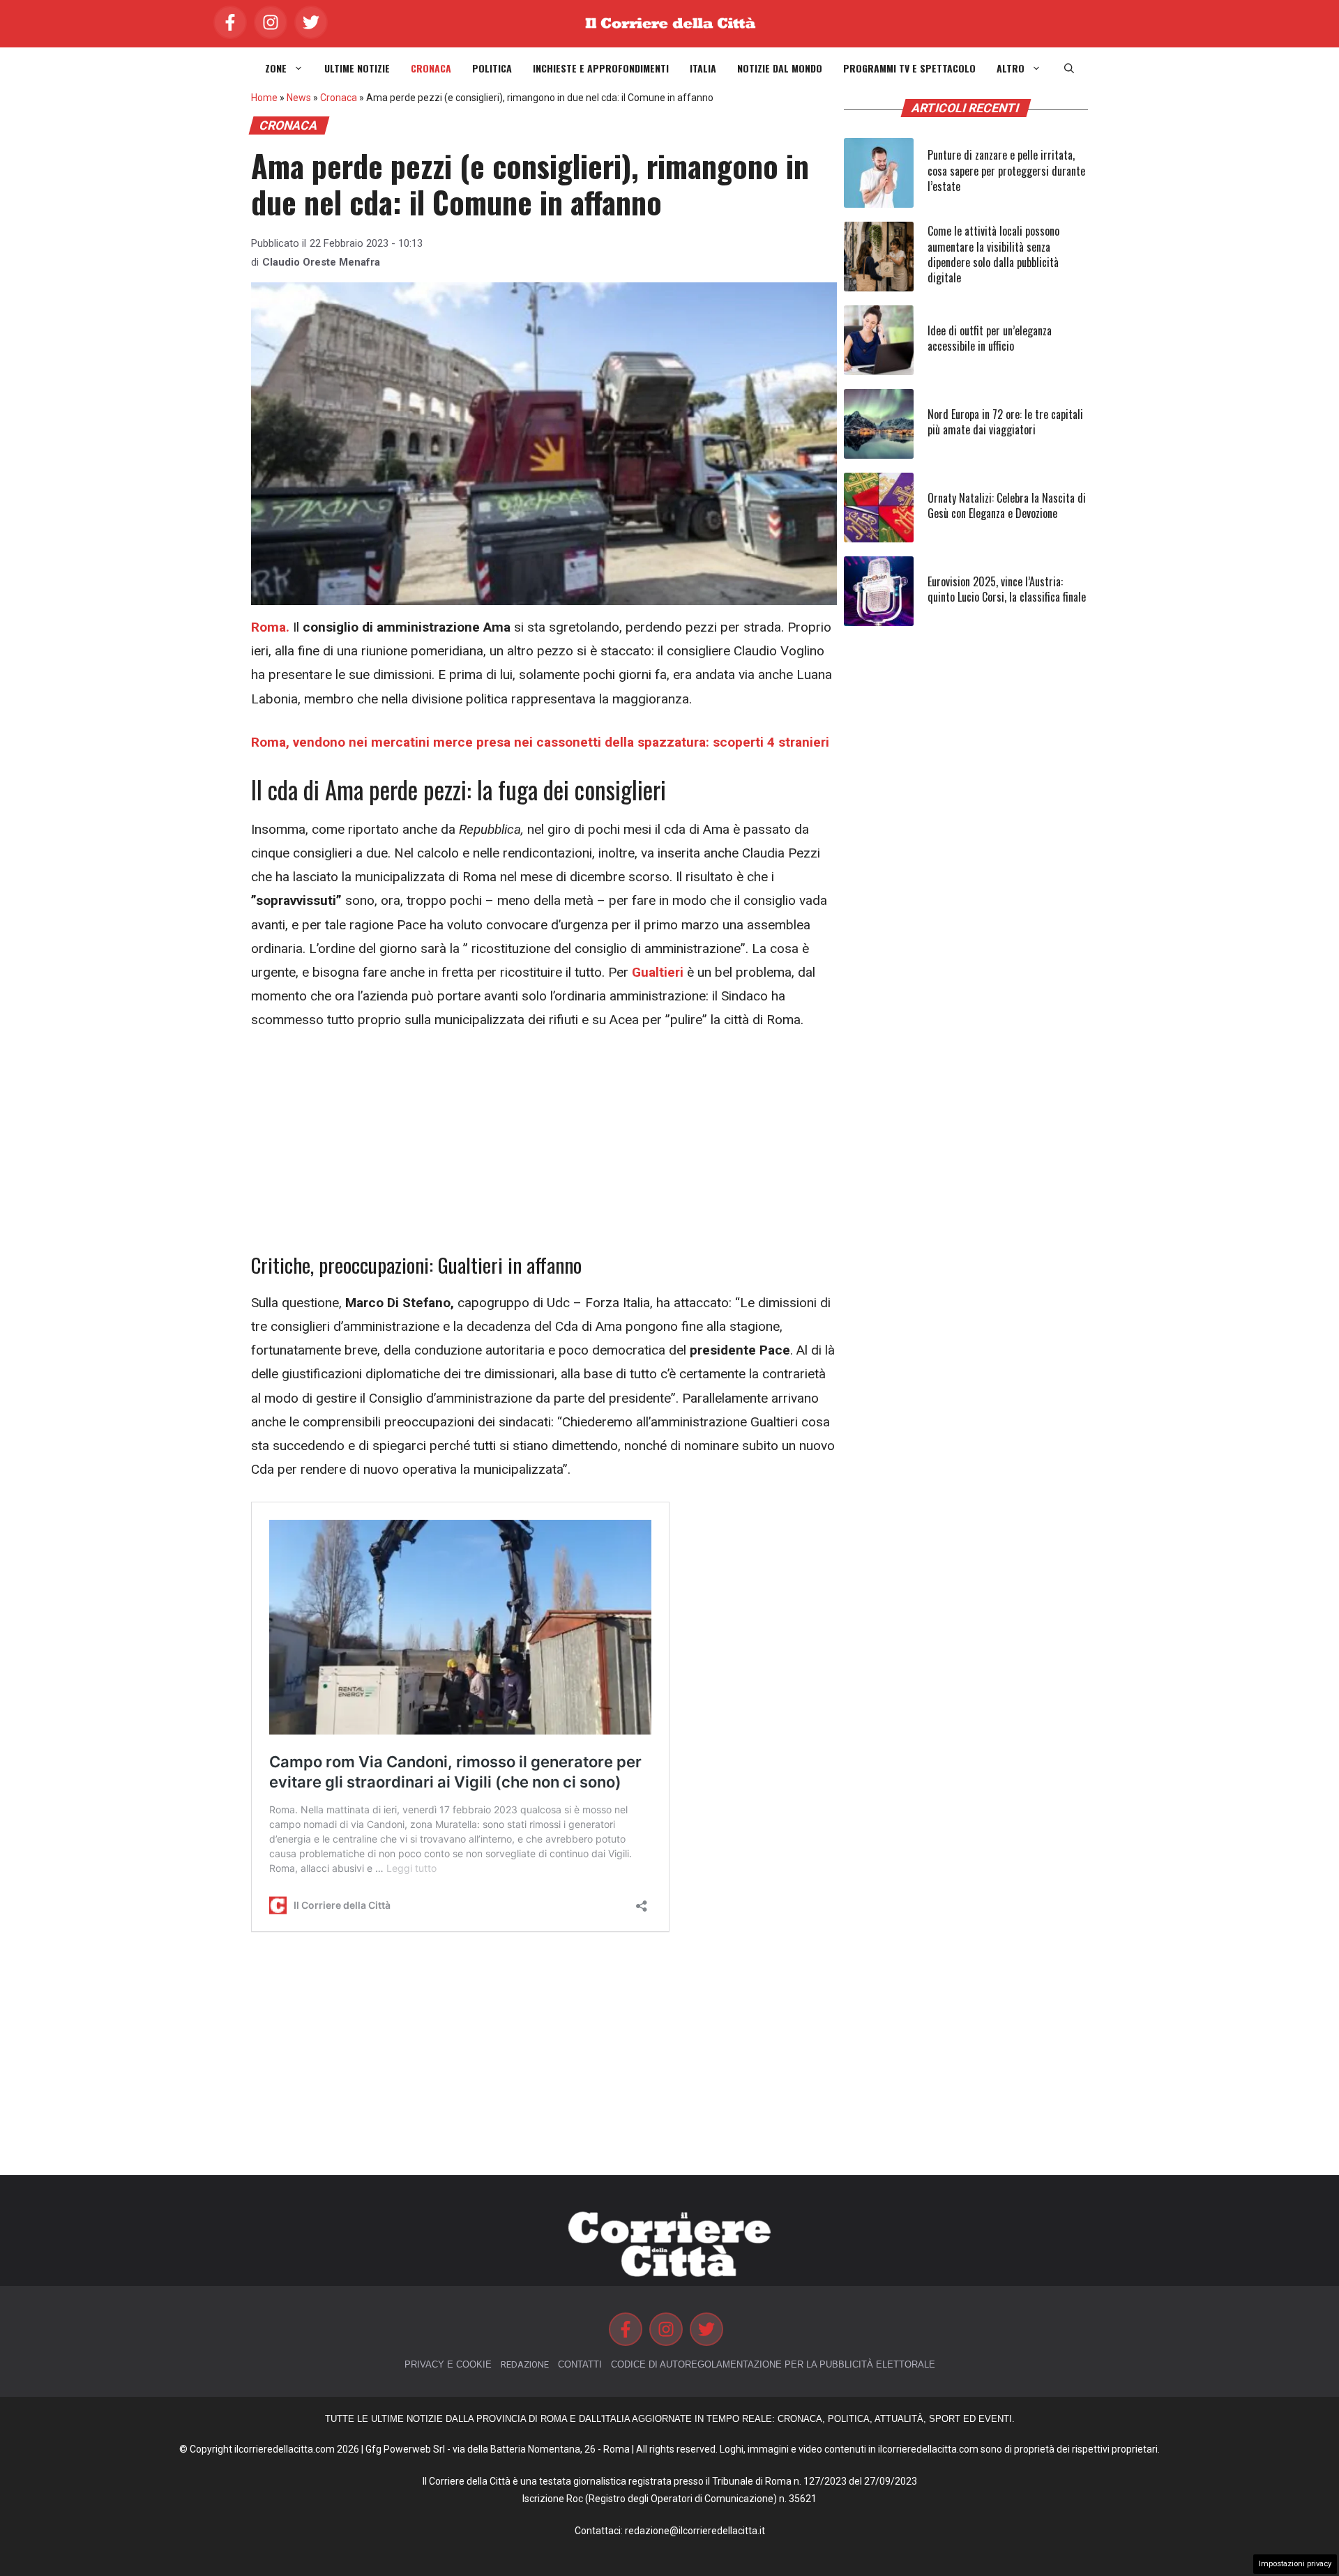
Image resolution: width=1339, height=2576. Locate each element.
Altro (1011, 68)
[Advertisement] (544, 1150)
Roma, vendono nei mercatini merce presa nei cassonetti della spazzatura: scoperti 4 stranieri (540, 742)
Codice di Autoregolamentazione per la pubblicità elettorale (773, 2364)
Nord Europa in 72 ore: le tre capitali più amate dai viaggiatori (1005, 422)
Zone (276, 68)
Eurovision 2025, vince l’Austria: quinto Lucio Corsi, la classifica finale (1007, 589)
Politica (492, 68)
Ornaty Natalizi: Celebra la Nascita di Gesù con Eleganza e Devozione (1007, 505)
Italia (703, 68)
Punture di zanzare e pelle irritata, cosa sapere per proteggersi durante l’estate (1006, 170)
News (299, 98)
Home (264, 98)
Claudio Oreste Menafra (321, 262)
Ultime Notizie (357, 68)
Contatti (580, 2364)
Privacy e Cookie (448, 2364)
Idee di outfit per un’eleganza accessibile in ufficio (990, 338)
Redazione (525, 2364)
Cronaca (431, 68)
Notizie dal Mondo (780, 68)
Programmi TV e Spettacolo (909, 68)
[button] (1069, 68)
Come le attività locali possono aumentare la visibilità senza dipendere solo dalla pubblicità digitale (993, 254)
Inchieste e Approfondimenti (601, 68)
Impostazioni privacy (1295, 2564)
